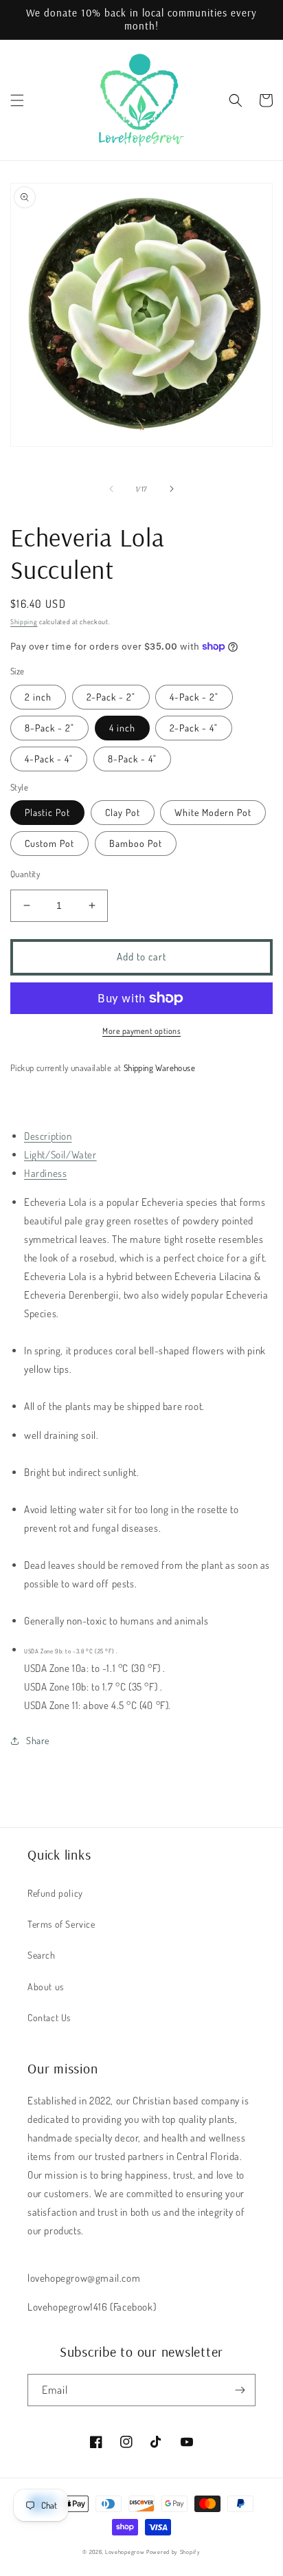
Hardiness (45, 1173)
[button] (17, 100)
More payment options (141, 1031)
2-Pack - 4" (194, 728)
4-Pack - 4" (49, 759)
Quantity (25, 874)
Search (42, 1955)
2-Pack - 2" (111, 697)
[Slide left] (111, 489)
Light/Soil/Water (60, 1155)
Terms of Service (61, 1924)
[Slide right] (172, 489)
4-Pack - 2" (194, 697)
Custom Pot (49, 843)
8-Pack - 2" (49, 728)
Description (48, 1136)
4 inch (122, 728)
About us (46, 1986)
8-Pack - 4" (132, 759)
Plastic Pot (47, 812)
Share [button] (38, 1740)
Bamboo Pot (136, 843)
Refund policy (55, 1893)
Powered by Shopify (173, 2552)
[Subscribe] (240, 2390)
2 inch (38, 697)
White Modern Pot (213, 812)
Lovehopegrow (125, 2552)
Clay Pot (123, 812)
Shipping (24, 621)
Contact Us (49, 2017)
